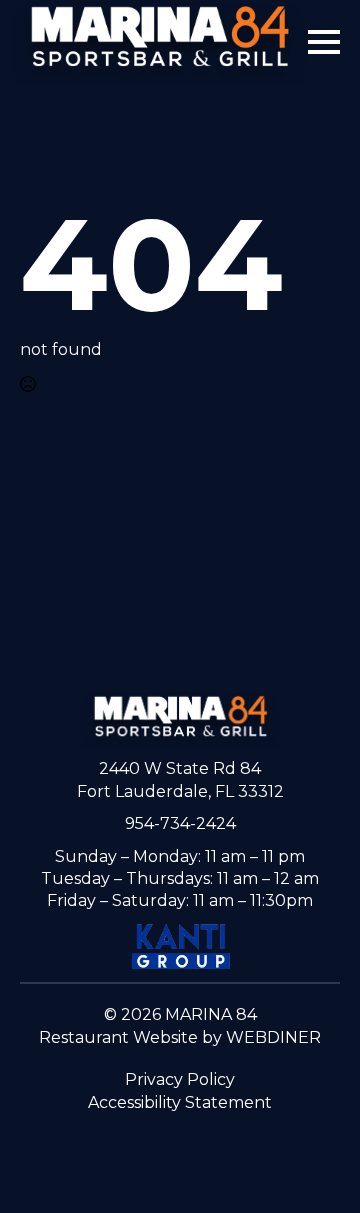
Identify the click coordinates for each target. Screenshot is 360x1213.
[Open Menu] (324, 42)
